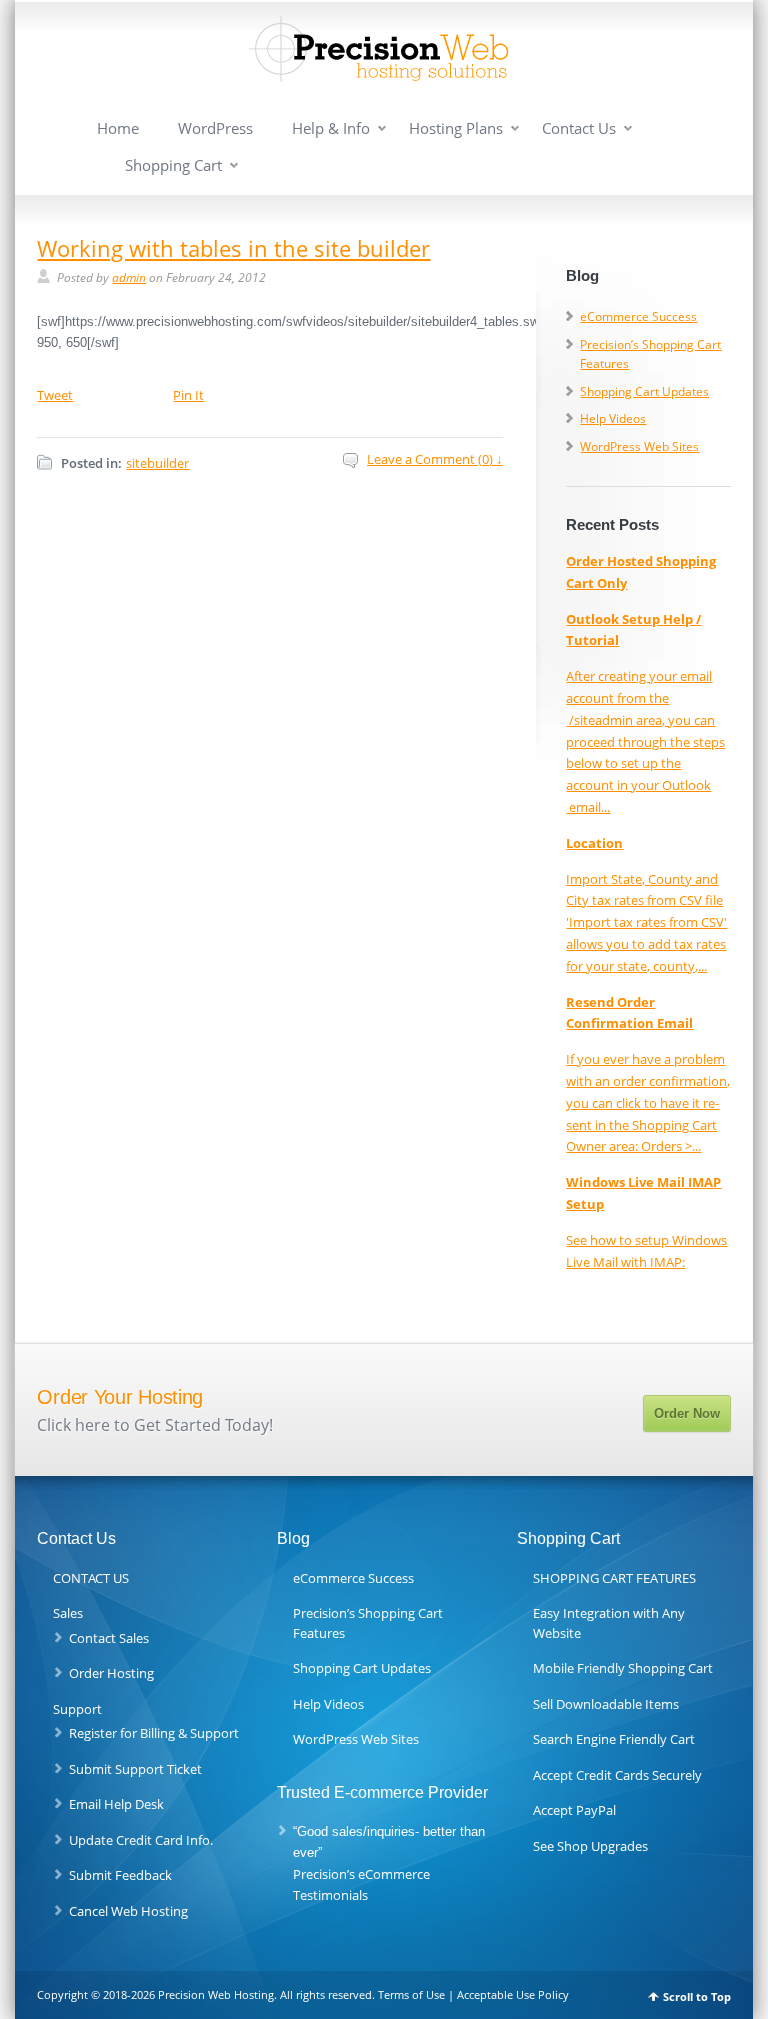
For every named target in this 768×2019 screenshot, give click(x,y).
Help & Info (331, 128)
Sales (68, 1613)
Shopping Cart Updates (644, 391)
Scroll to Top (697, 1996)
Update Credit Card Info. (141, 1840)
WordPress (215, 128)
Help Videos (613, 418)
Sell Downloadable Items (606, 1704)
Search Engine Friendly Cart (614, 1739)
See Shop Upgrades (590, 1846)
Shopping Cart (173, 165)
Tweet (55, 395)
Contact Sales (109, 1638)
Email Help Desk (116, 1804)
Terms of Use (411, 1994)
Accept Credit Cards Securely (617, 1775)
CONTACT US (91, 1578)
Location (594, 843)
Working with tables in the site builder (233, 248)
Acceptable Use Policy (513, 1994)
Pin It (188, 395)
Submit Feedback (120, 1875)
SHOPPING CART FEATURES (614, 1578)
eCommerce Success (638, 316)
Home (118, 128)
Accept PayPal (574, 1810)
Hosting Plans (456, 128)
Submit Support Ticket (135, 1769)
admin (129, 277)
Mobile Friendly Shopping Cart (623, 1668)
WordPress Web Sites (639, 446)
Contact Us (579, 128)
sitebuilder (157, 463)
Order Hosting (111, 1673)
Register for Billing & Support (154, 1733)
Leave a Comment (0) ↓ (435, 459)
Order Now (687, 1413)
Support (77, 1709)
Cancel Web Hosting (128, 1911)
